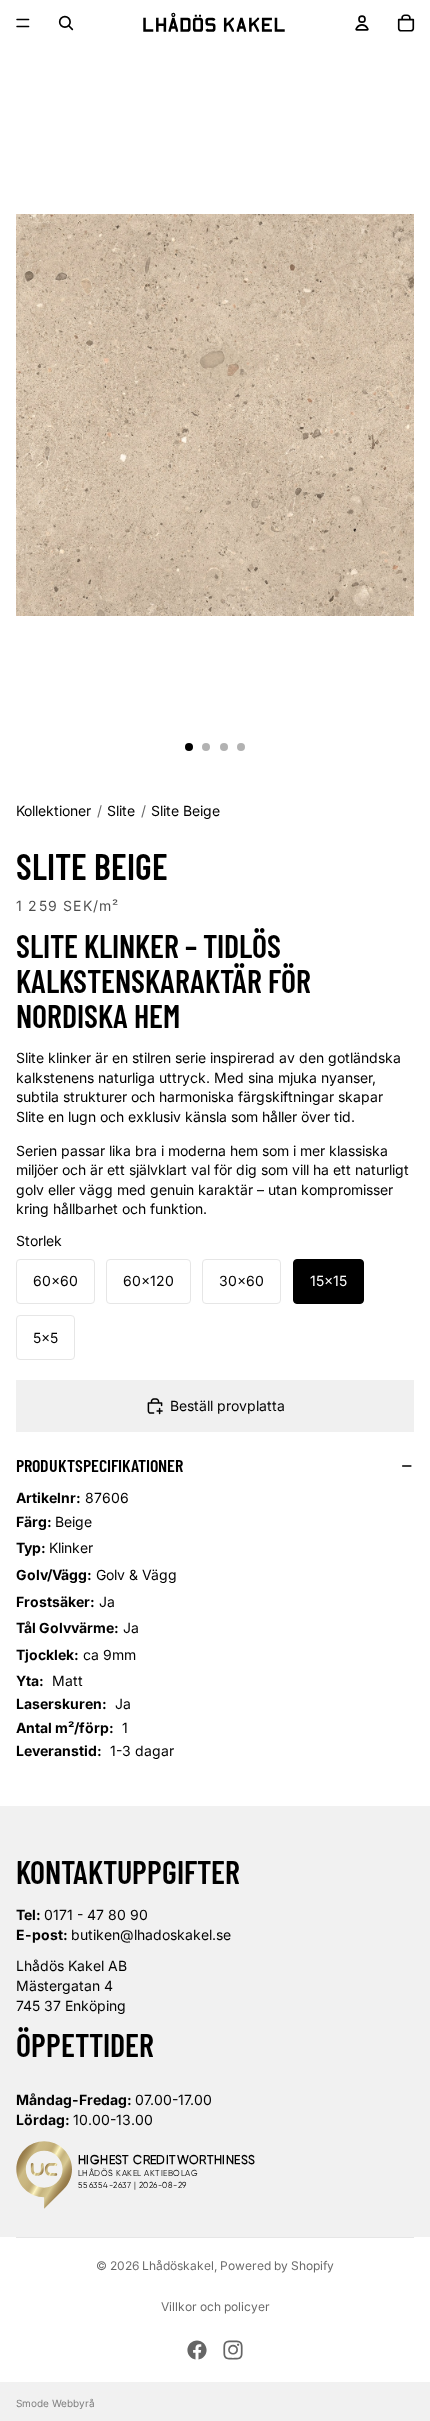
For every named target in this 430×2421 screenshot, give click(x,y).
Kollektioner (53, 810)
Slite (121, 810)
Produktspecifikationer (99, 1465)
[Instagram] (233, 2350)
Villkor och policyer (215, 2306)
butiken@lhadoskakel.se (151, 1934)
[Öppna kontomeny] (362, 23)
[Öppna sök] (66, 23)
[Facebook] (197, 2350)
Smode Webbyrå (55, 2403)
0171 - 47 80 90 (96, 1914)
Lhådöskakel (178, 2265)
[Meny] (23, 23)
